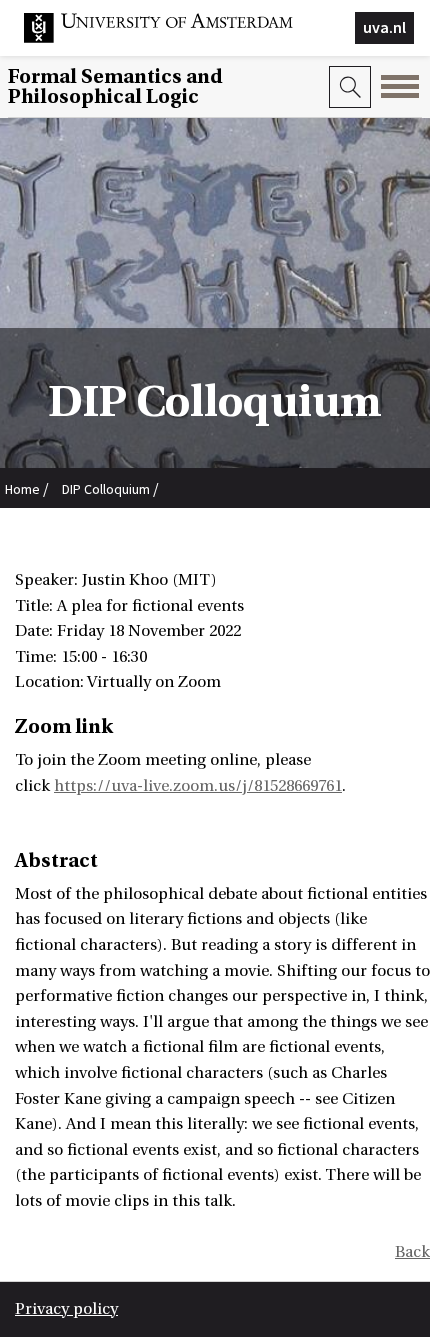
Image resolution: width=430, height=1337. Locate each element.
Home (22, 489)
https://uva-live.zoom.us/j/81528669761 (198, 786)
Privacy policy (66, 1309)
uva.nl (384, 27)
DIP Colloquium (106, 489)
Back (412, 1252)
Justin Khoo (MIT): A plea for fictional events (135, 532)
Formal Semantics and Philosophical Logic (115, 87)
